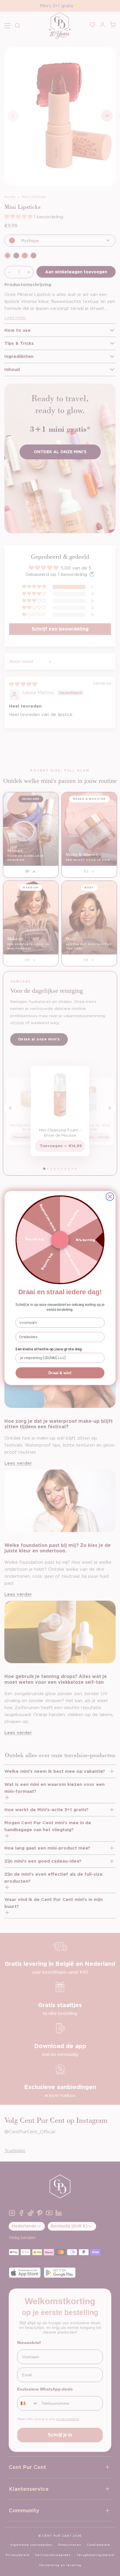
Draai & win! (60, 1373)
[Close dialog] (110, 1197)
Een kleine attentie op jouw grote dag (48, 1349)
